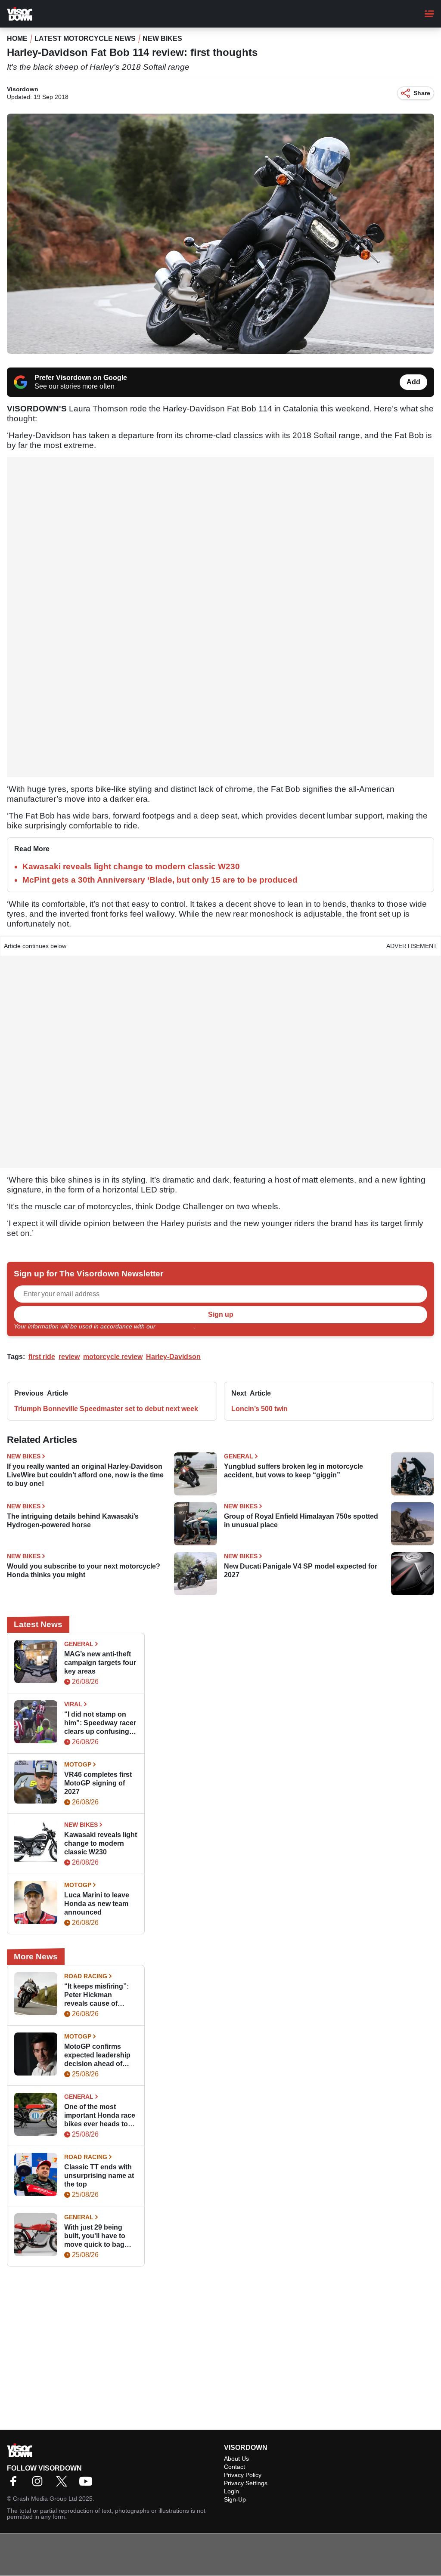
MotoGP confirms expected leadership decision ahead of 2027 (97, 2056)
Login (231, 2491)
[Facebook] (16, 2484)
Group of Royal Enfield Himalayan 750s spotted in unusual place (301, 1521)
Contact (234, 2467)
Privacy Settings (246, 2483)
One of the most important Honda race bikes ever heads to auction (100, 2116)
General (239, 1456)
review (69, 1357)
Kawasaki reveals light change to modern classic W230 (131, 866)
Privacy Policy (176, 1326)
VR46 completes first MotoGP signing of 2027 (98, 1783)
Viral (73, 1704)
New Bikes (162, 39)
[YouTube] (88, 2484)
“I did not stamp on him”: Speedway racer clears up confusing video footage (100, 1723)
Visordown (23, 89)
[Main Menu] (429, 14)
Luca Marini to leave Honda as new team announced (97, 1904)
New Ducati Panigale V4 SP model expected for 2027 (301, 1571)
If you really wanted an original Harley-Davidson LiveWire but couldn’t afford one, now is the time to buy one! (85, 1475)
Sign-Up (235, 2499)
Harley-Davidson (173, 1357)
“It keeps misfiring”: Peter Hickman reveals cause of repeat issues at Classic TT (96, 1995)
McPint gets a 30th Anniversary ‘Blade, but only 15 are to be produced (160, 880)
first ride (42, 1357)
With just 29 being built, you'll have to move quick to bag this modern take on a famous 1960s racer (99, 2236)
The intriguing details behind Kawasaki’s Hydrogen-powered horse (73, 1521)
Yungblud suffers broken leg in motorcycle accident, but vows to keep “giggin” (293, 1471)
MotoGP (78, 1764)
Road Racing (86, 1976)
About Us (236, 2459)
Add (413, 382)
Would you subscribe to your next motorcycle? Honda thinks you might (84, 1571)
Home (17, 39)
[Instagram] (40, 2484)
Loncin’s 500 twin (259, 1409)
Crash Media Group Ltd (45, 2499)
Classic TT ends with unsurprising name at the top (99, 2176)
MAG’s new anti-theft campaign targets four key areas (100, 1663)
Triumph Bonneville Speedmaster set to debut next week (106, 1409)
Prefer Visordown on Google (81, 378)
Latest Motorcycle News (85, 39)
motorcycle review (113, 1357)
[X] (64, 2484)
